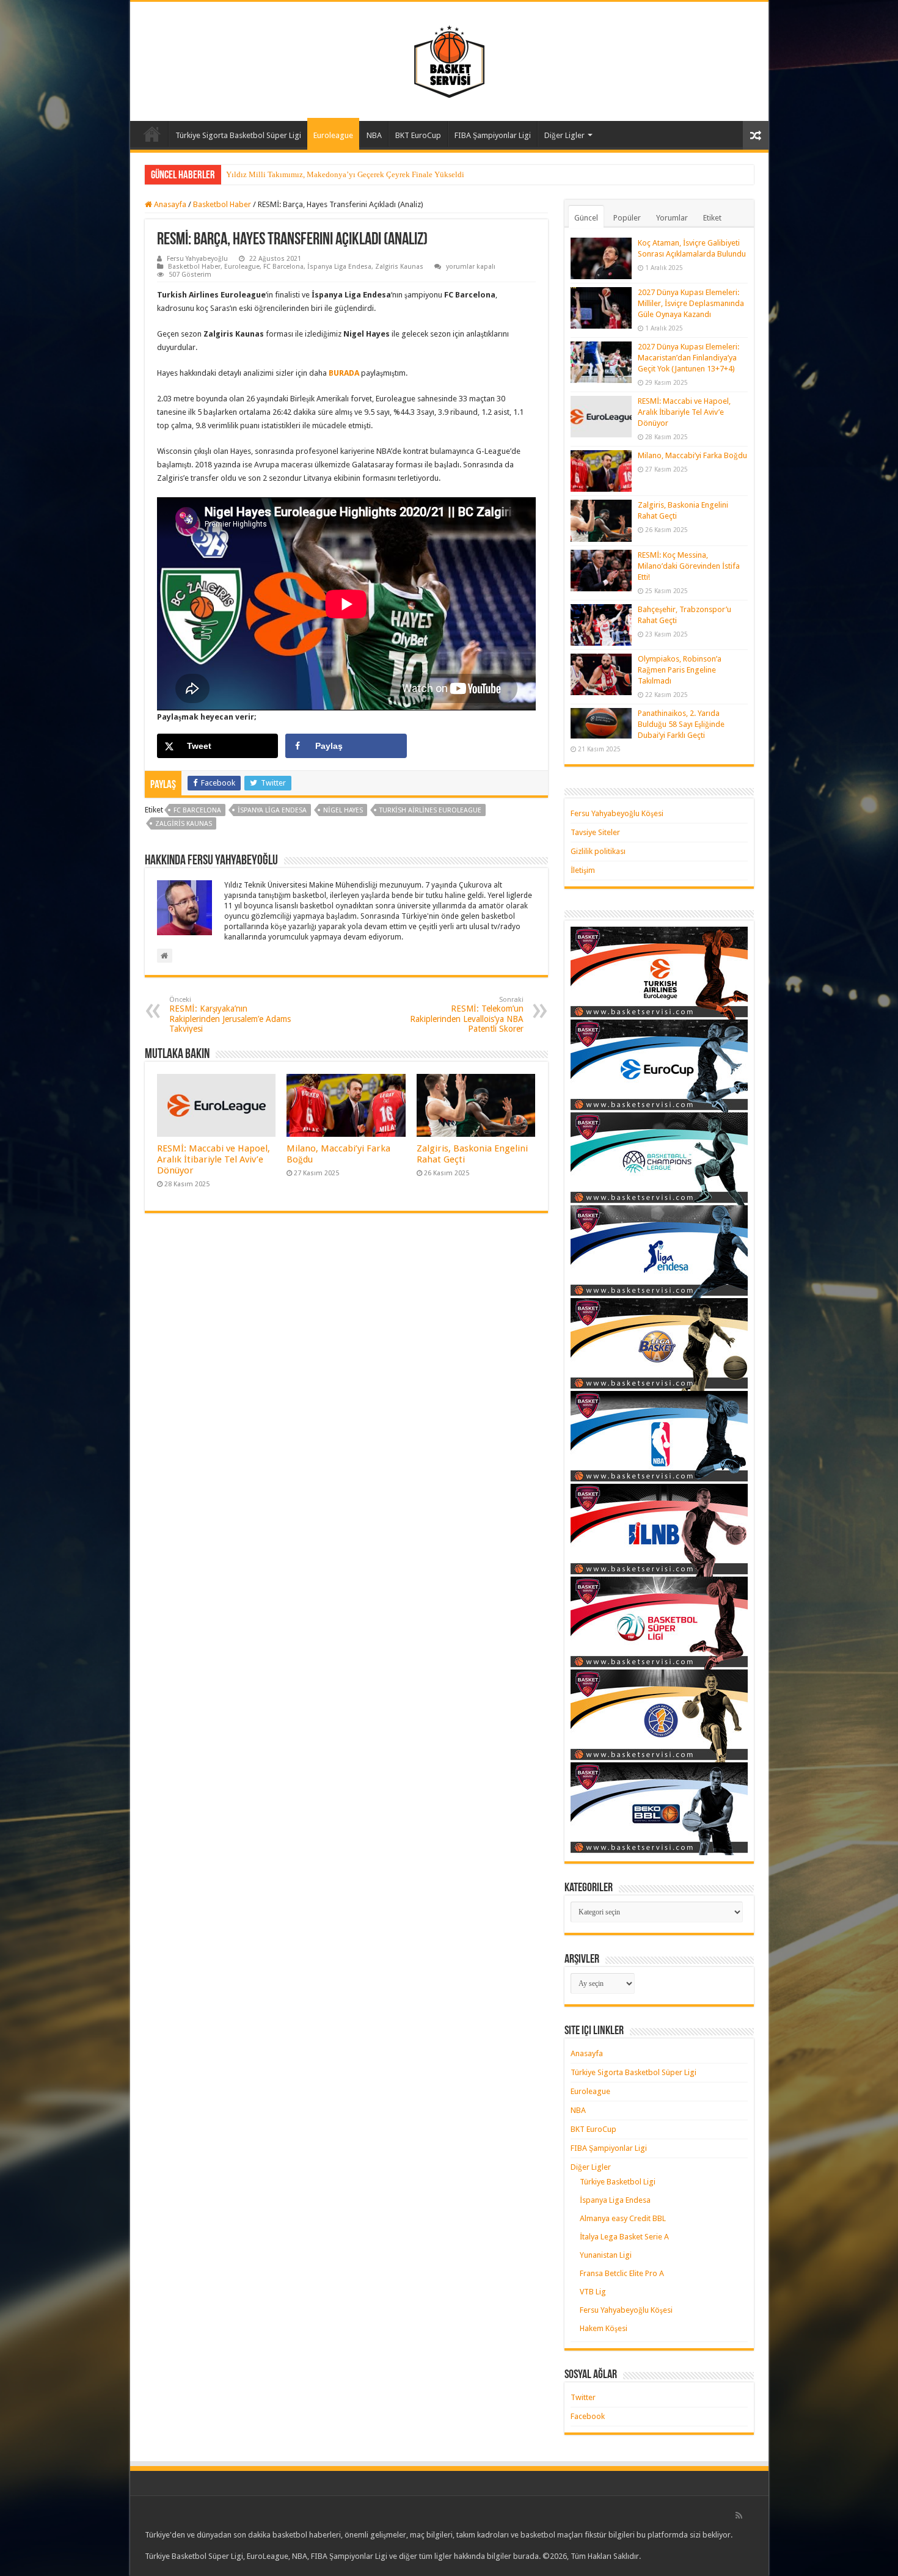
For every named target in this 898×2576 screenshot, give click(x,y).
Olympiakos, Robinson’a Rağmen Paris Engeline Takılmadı (680, 670)
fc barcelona (197, 810)
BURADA (345, 373)
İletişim (583, 870)
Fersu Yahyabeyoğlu (197, 259)
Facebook (588, 2416)
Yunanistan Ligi (606, 2255)
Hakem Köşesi (604, 2328)
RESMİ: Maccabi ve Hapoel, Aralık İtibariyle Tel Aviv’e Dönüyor (214, 1159)
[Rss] (739, 2516)
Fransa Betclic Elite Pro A (622, 2273)
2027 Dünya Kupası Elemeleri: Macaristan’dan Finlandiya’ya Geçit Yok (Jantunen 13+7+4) (688, 358)
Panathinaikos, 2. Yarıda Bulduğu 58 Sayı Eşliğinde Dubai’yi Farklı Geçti (681, 724)
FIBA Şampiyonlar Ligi (493, 135)
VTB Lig (593, 2292)
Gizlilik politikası (598, 851)
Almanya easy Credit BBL (623, 2218)
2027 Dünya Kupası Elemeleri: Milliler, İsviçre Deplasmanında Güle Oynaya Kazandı (691, 303)
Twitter (583, 2397)
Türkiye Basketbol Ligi (618, 2182)
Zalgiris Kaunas (399, 267)
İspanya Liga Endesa (339, 267)
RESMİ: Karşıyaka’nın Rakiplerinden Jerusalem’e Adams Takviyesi (230, 1015)
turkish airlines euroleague (430, 810)
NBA (374, 135)
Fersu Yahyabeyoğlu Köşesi (617, 813)
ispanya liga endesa (272, 810)
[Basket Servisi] (449, 59)
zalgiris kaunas (184, 824)
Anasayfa (152, 134)
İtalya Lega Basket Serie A (624, 2237)
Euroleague (333, 135)
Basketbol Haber (222, 204)
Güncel (586, 218)
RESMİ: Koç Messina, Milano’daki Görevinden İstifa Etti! (689, 566)
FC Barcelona (283, 267)
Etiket (712, 218)
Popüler (627, 218)
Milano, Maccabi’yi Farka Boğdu (692, 455)
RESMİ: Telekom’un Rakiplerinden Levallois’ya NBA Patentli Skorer (467, 1015)
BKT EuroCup (418, 135)
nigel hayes (343, 810)
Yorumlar (672, 218)
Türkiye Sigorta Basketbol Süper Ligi (238, 135)
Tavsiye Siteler (595, 832)
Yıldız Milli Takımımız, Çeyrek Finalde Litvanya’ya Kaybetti (328, 174)
